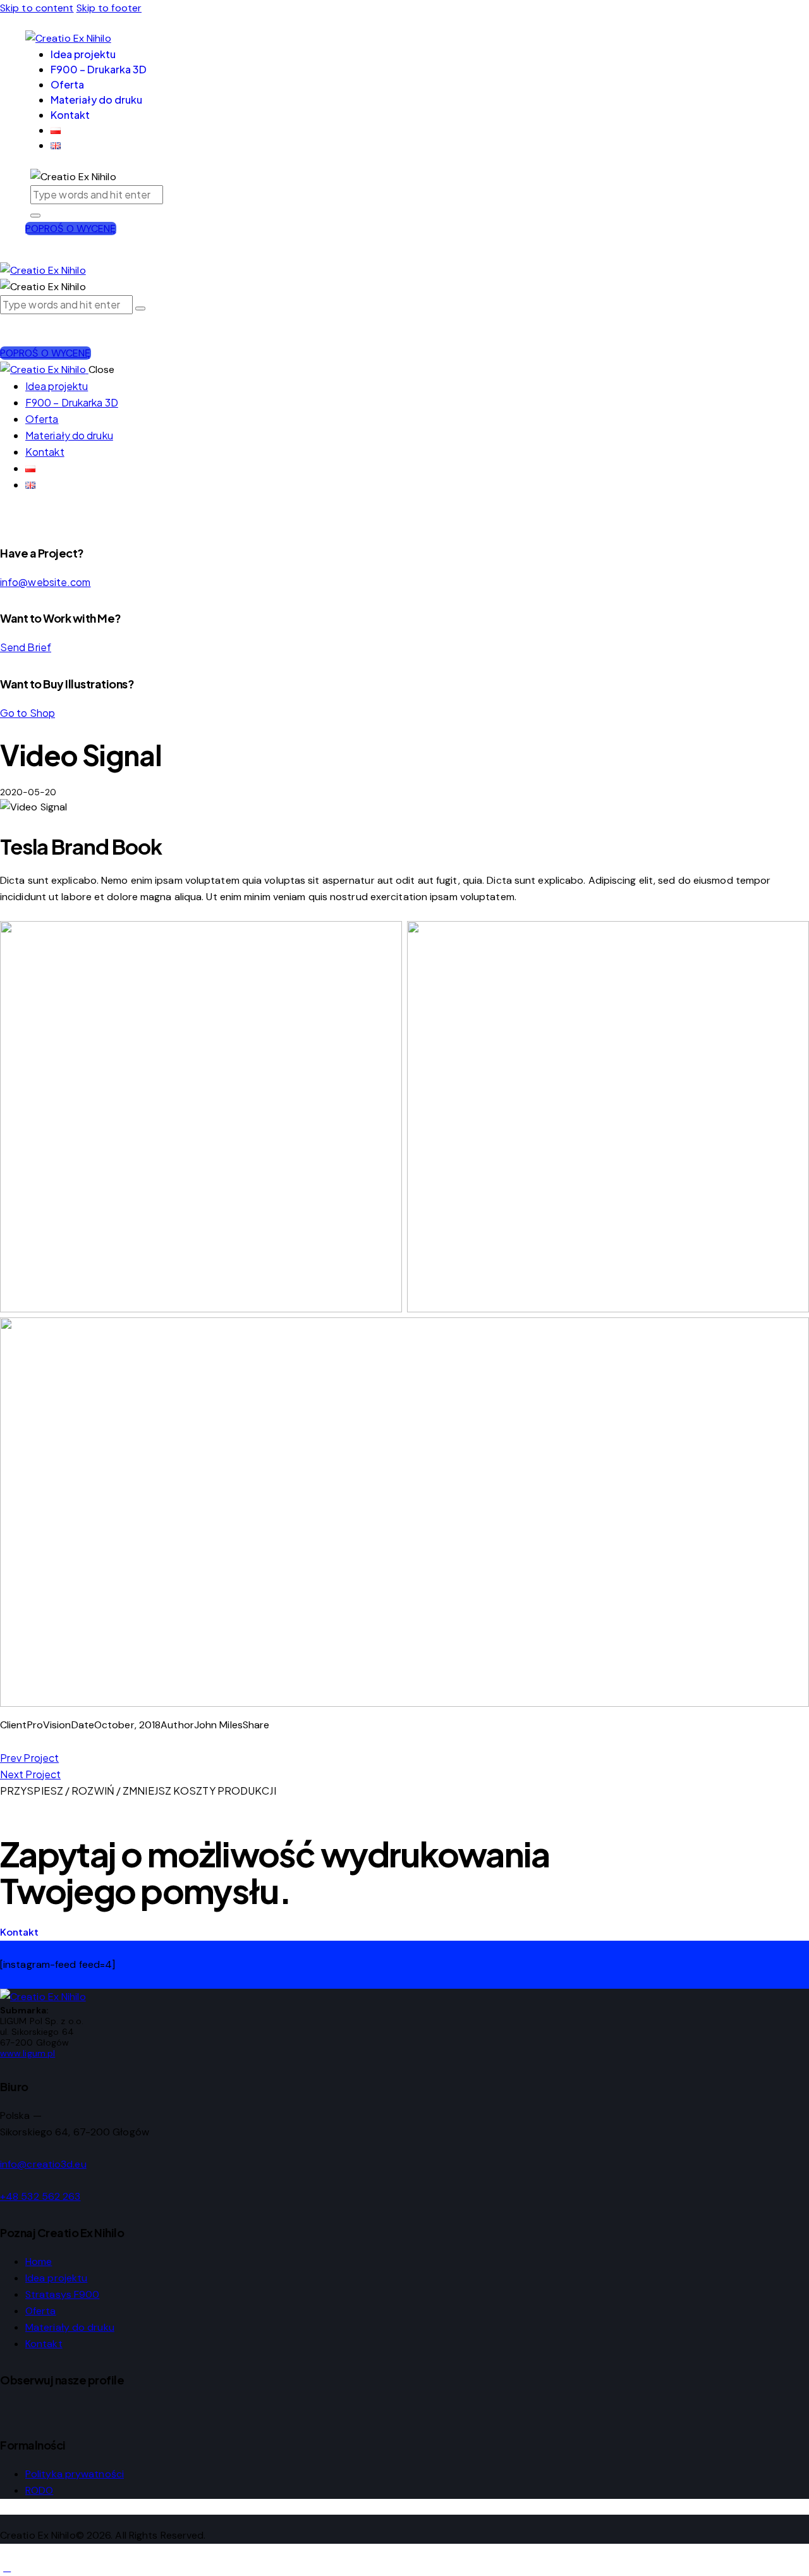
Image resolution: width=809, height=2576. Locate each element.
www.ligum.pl (27, 2053)
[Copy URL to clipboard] (49, 1741)
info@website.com (46, 582)
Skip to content (37, 8)
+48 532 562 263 (40, 2196)
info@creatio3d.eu (43, 2164)
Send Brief (26, 647)
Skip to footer (109, 8)
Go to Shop (27, 713)
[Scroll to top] (7, 2567)
